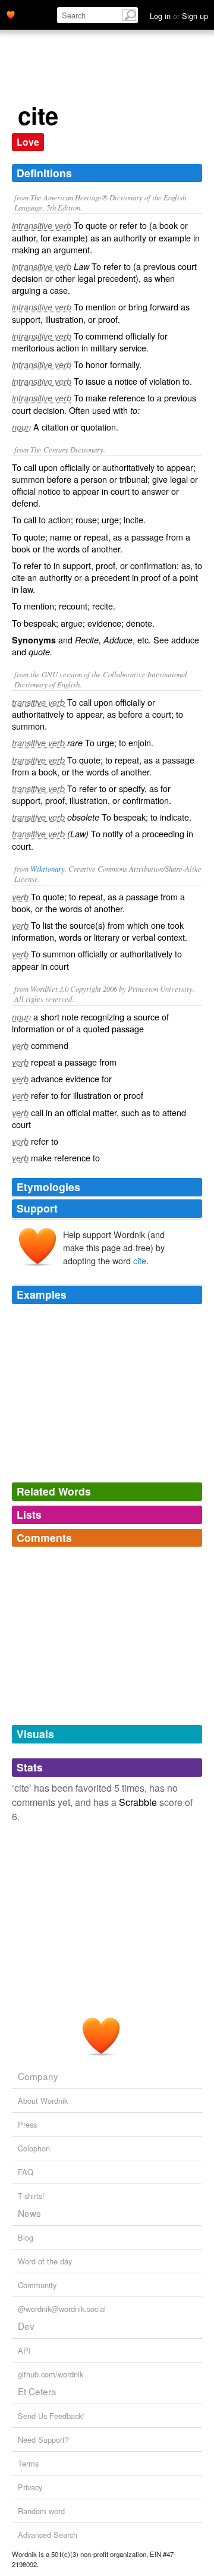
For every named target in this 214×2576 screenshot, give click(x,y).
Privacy (30, 2487)
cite (140, 1260)
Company (38, 2076)
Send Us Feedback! (51, 2416)
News (29, 2213)
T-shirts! (31, 2196)
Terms (28, 2463)
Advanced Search (48, 2535)
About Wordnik (43, 2101)
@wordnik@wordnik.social (62, 2309)
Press (27, 2124)
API (24, 2350)
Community (37, 2285)
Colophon (34, 2148)
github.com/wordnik (51, 2374)
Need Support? (43, 2440)
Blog (26, 2237)
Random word (41, 2511)
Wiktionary (48, 868)
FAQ (26, 2172)
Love (28, 142)
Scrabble (138, 1802)
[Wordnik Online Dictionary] (11, 14)
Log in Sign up (179, 16)
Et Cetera (37, 2391)
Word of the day (45, 2261)
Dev (26, 2326)
